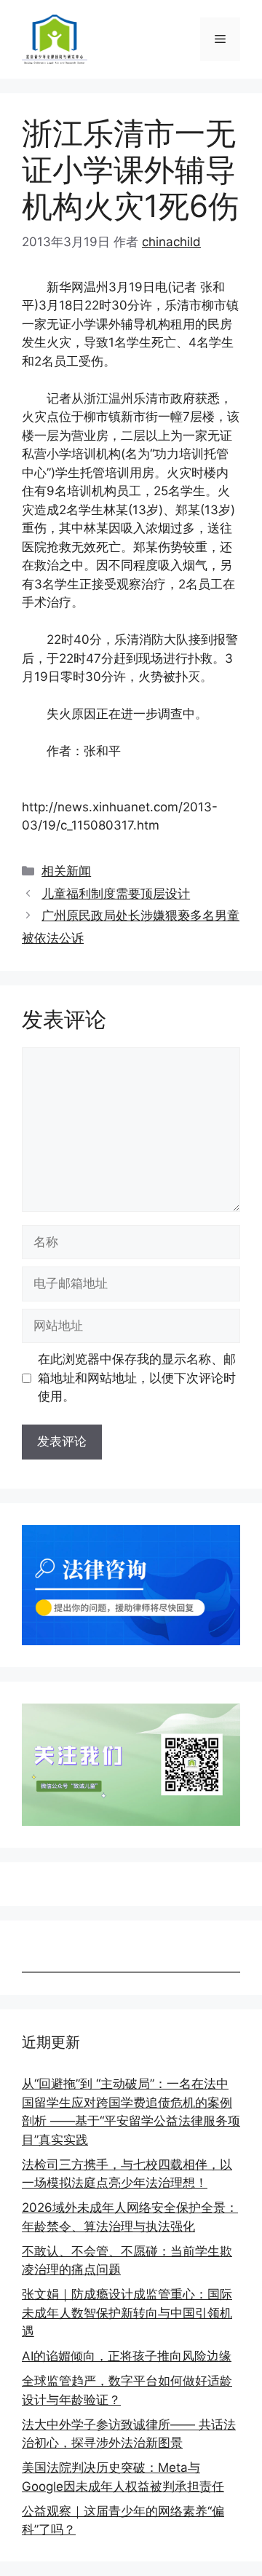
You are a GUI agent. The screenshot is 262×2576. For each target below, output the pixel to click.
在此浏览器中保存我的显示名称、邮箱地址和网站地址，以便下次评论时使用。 (137, 1378)
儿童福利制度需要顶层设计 (116, 894)
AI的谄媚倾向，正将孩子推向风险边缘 (127, 2356)
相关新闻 (66, 871)
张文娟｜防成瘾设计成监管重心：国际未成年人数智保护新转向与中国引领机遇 (127, 2313)
